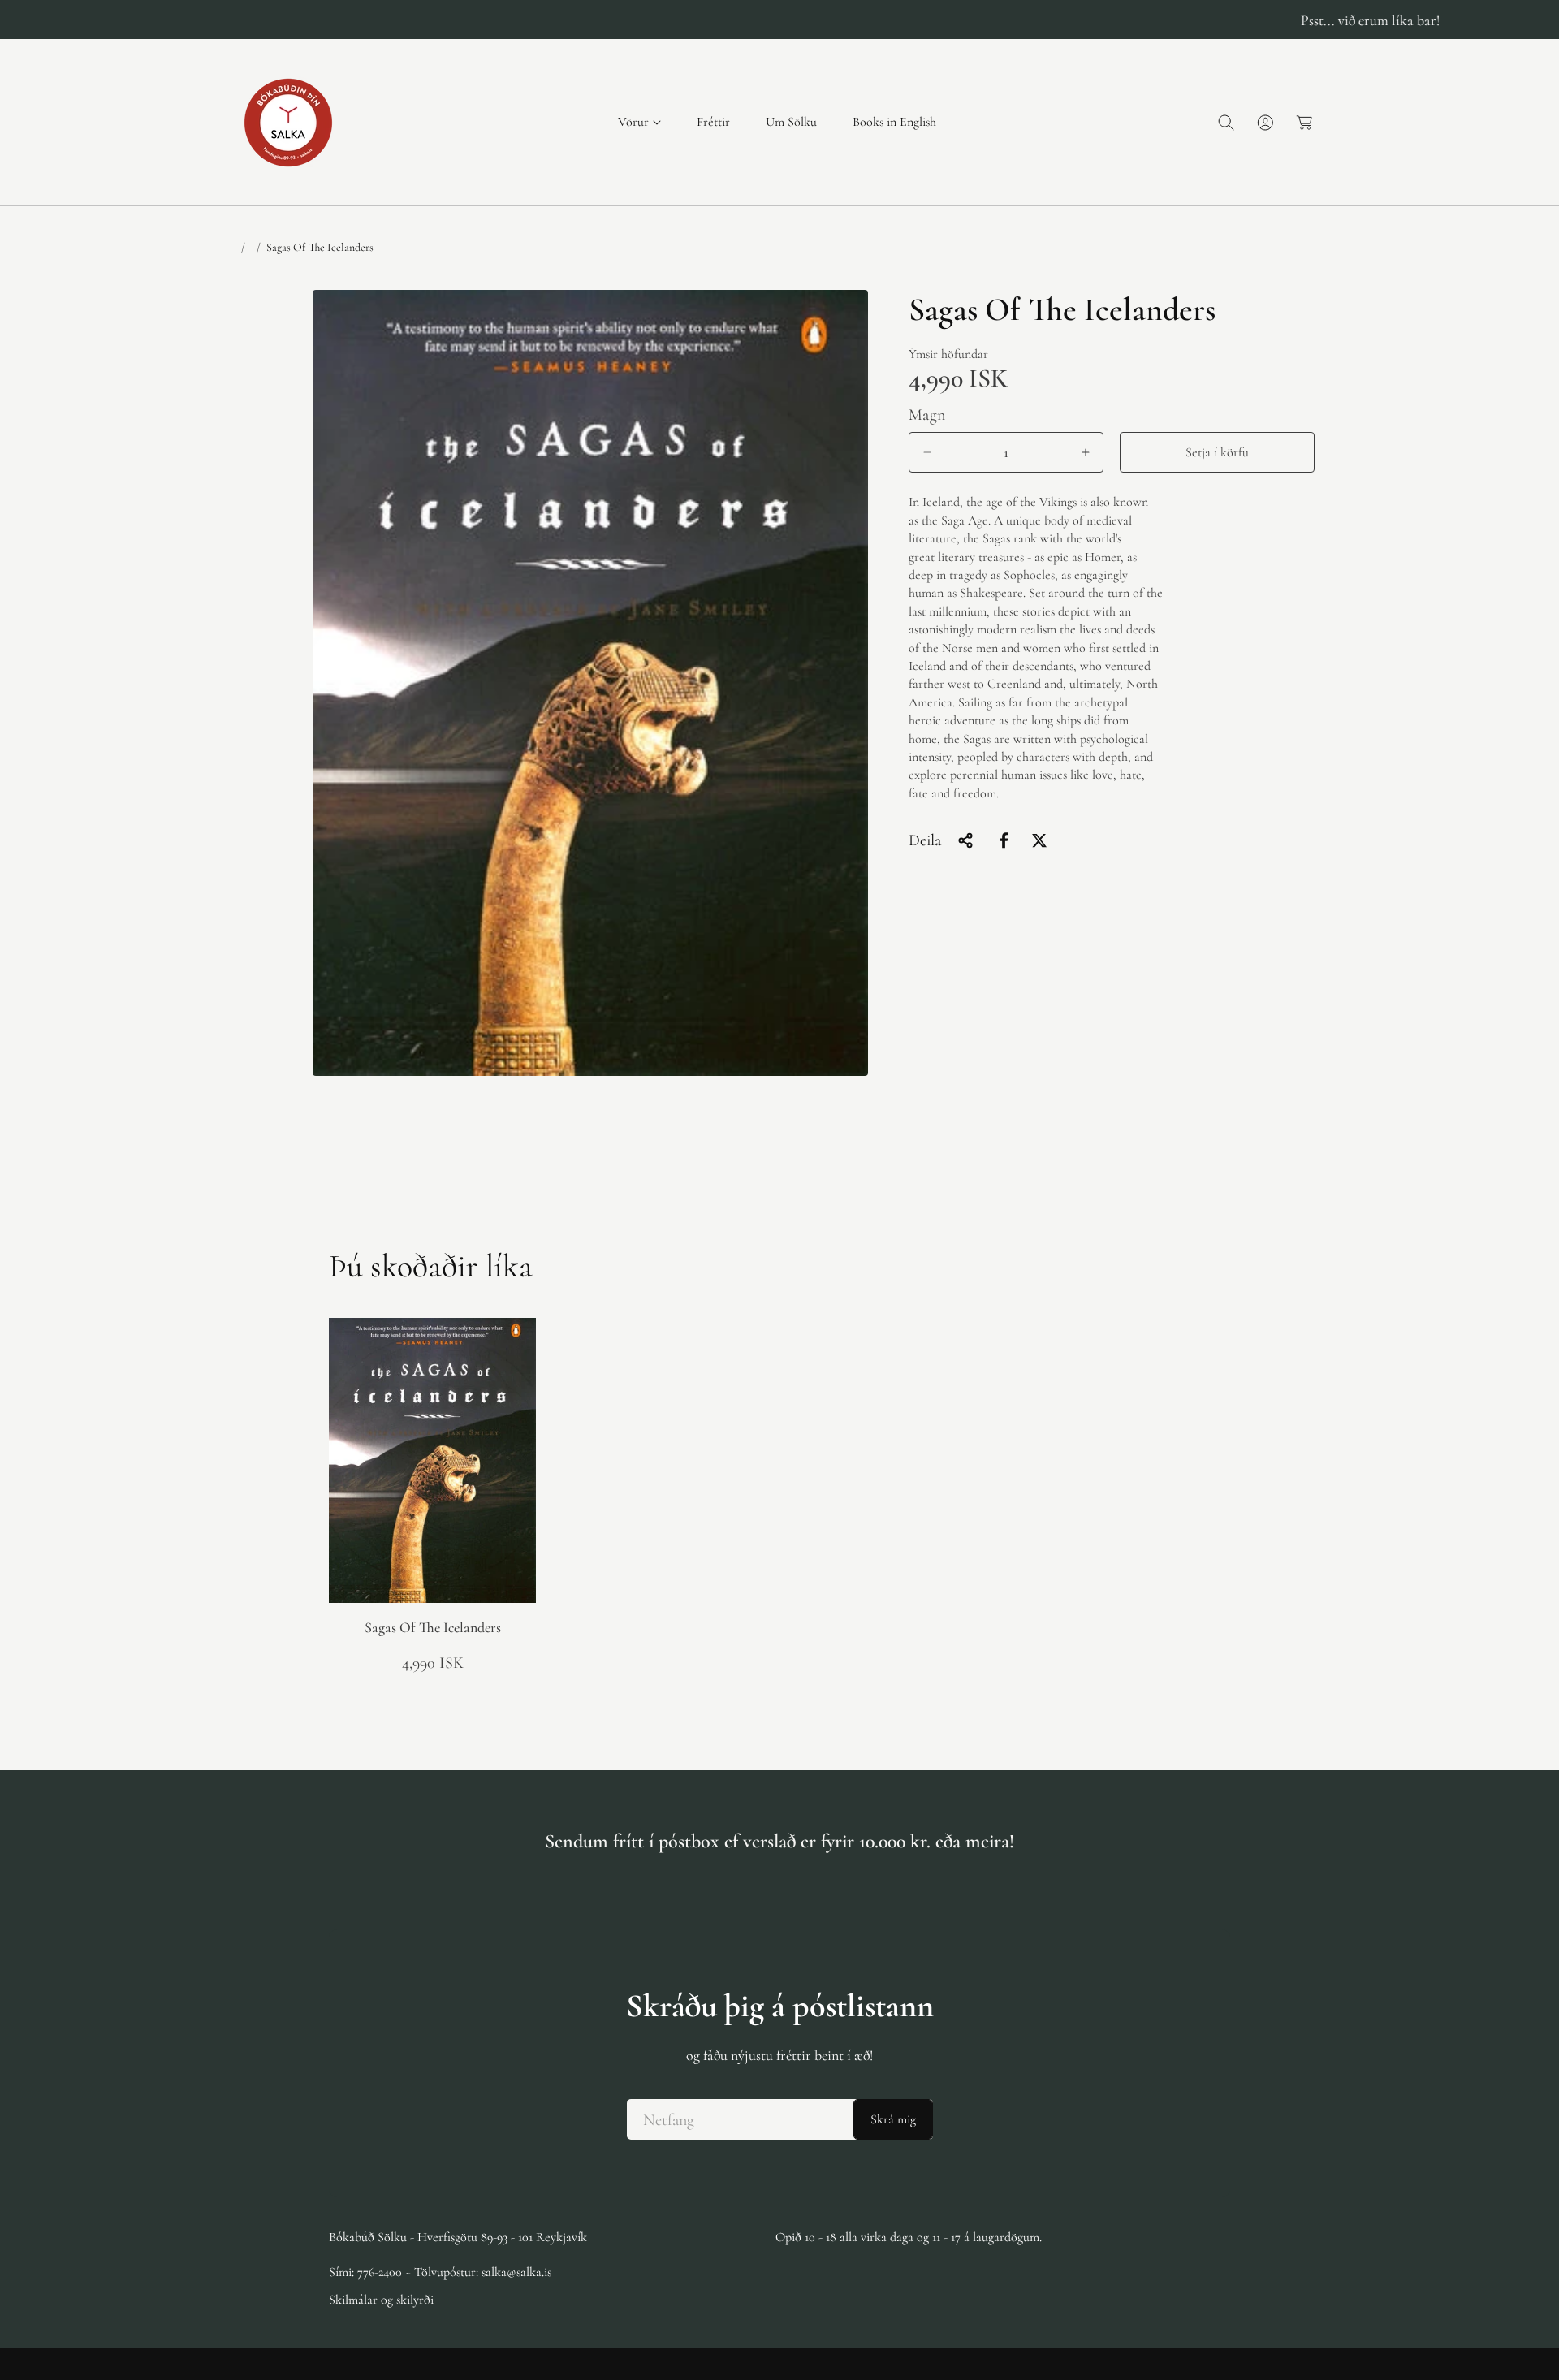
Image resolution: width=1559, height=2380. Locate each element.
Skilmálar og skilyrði (381, 2299)
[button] (639, 122)
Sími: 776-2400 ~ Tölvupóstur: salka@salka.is (440, 2271)
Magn (927, 415)
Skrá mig (893, 2119)
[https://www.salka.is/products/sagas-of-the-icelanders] (1004, 840)
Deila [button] (925, 840)
